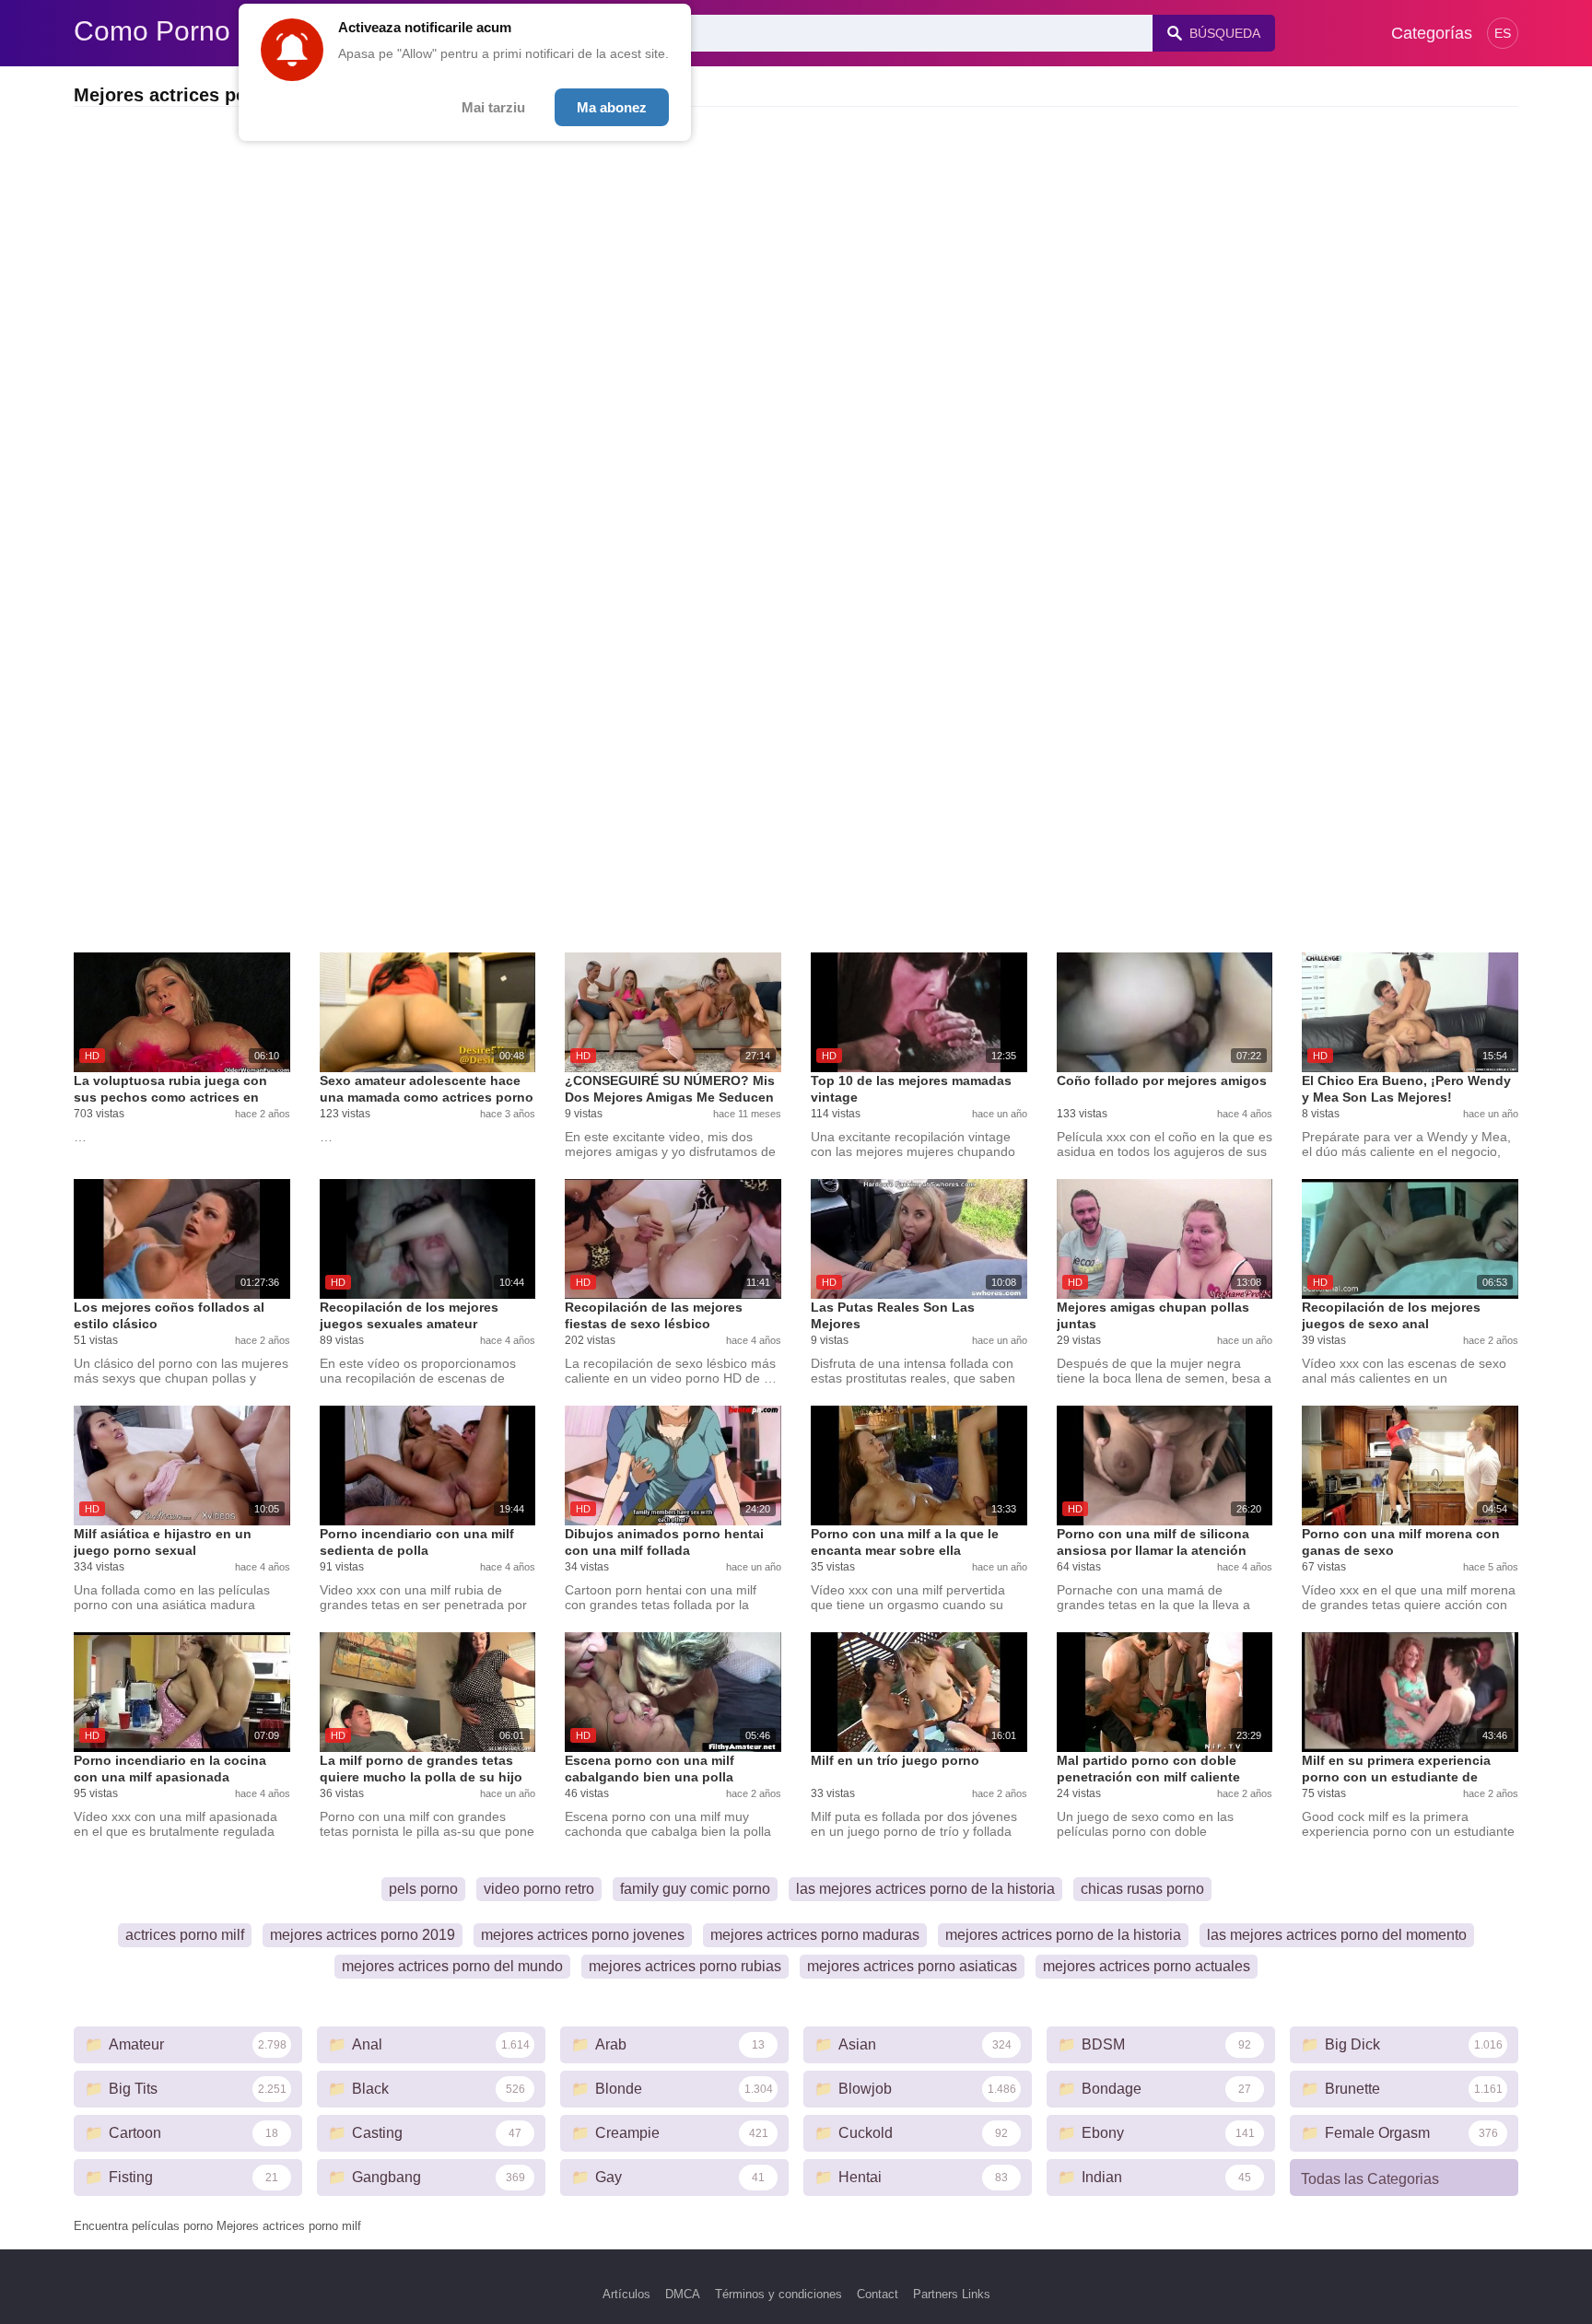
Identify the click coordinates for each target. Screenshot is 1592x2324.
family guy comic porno (695, 1889)
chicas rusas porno (1142, 1889)
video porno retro (539, 1889)
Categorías (1432, 33)
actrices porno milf (185, 1935)
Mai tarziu (493, 107)
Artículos (626, 2294)
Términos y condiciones (778, 2294)
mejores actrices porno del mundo (452, 1966)
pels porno (423, 1889)
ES (1503, 33)
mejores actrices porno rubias (685, 1966)
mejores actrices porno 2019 (363, 1935)
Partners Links (952, 2294)
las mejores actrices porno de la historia (925, 1889)
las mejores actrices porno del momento (1337, 1935)
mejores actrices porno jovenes (583, 1935)
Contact (878, 2294)
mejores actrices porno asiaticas (912, 1966)
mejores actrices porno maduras (815, 1935)
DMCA (683, 2294)
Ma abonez (612, 107)
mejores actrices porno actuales (1147, 1966)
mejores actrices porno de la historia (1063, 1935)
